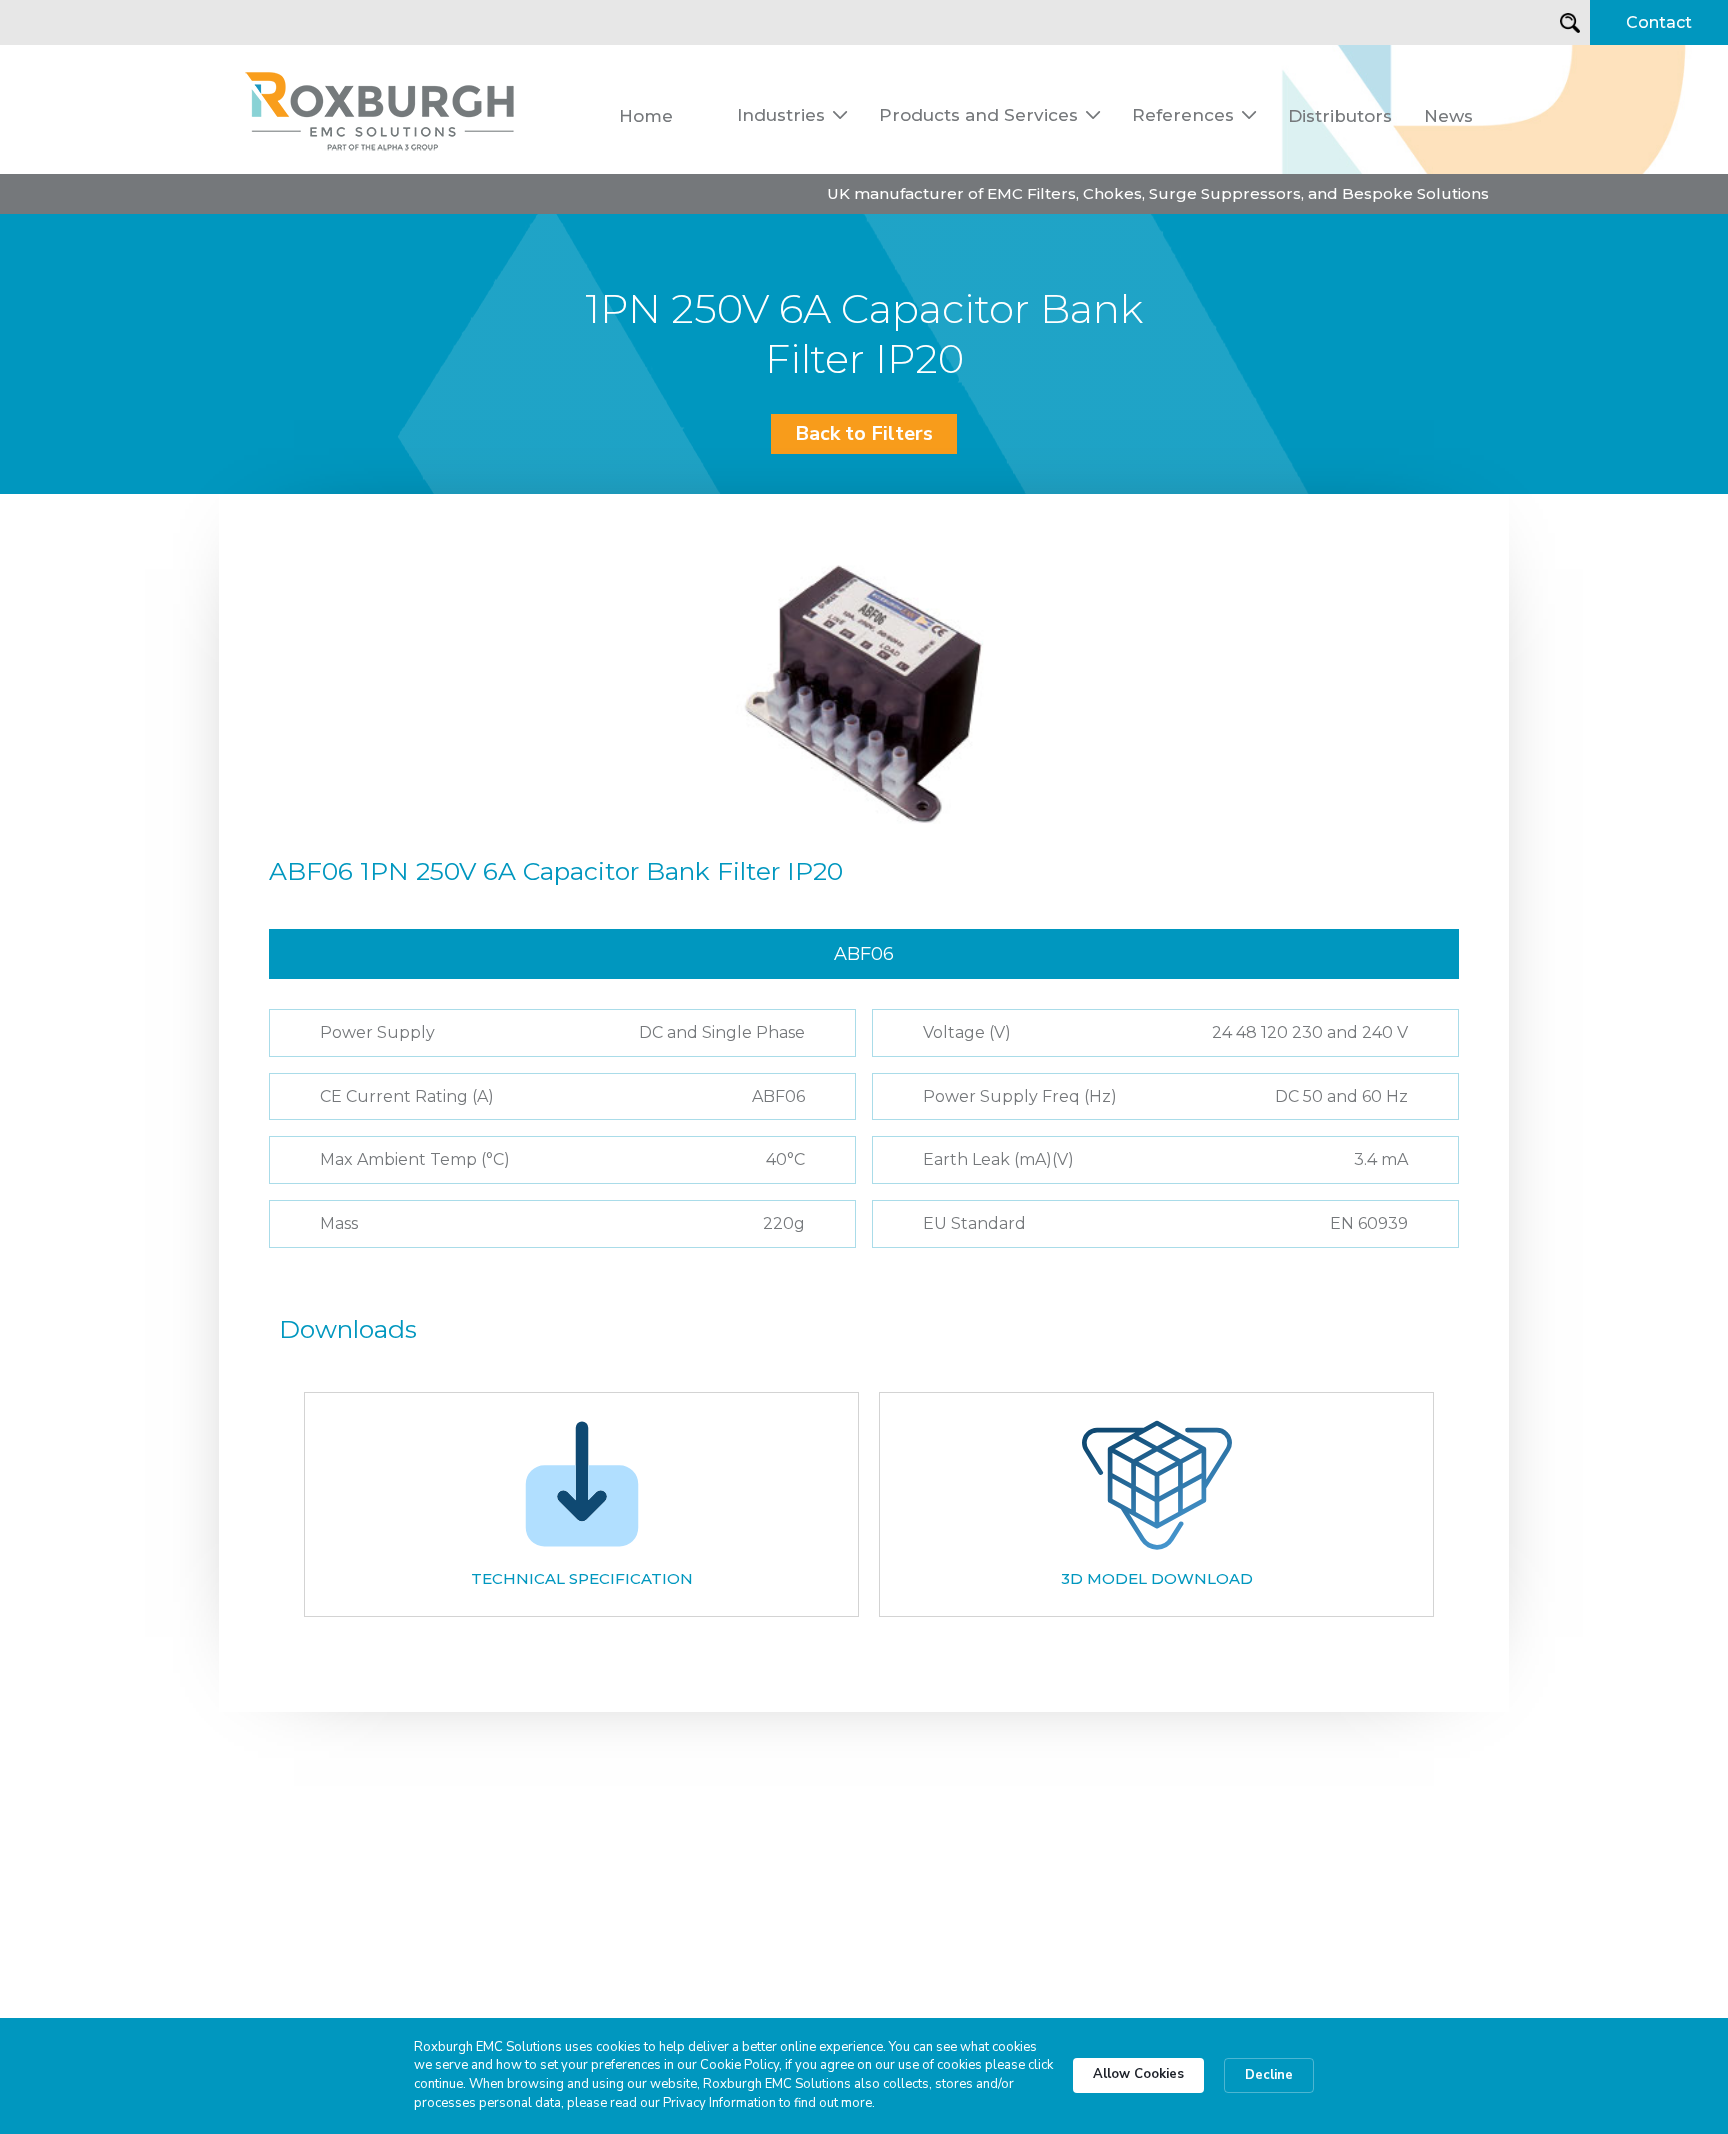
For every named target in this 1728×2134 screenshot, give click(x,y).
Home (646, 116)
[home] (381, 109)
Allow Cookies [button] (1138, 2074)
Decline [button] (1269, 2075)
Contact (1659, 22)
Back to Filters (864, 433)
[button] (792, 115)
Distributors (1340, 116)
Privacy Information (719, 2103)
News (1448, 116)
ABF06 (864, 954)
